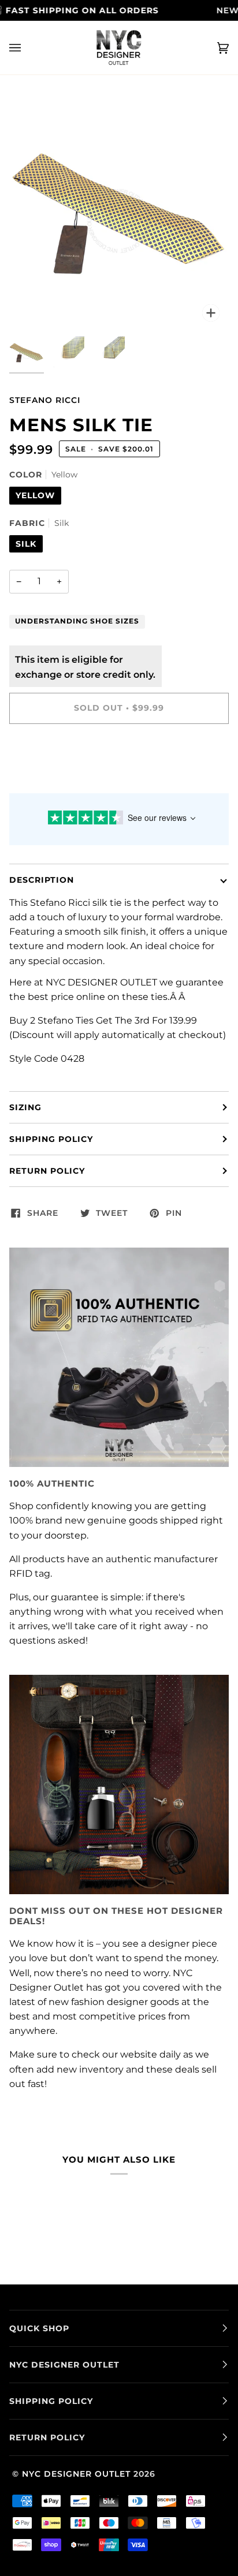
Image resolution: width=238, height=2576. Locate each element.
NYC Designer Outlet (76, 2474)
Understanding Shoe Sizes (77, 621)
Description (42, 880)
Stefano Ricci (45, 400)
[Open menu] (27, 48)
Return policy (47, 1171)
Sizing (25, 1107)
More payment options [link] (62, 780)
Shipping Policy (51, 1139)
